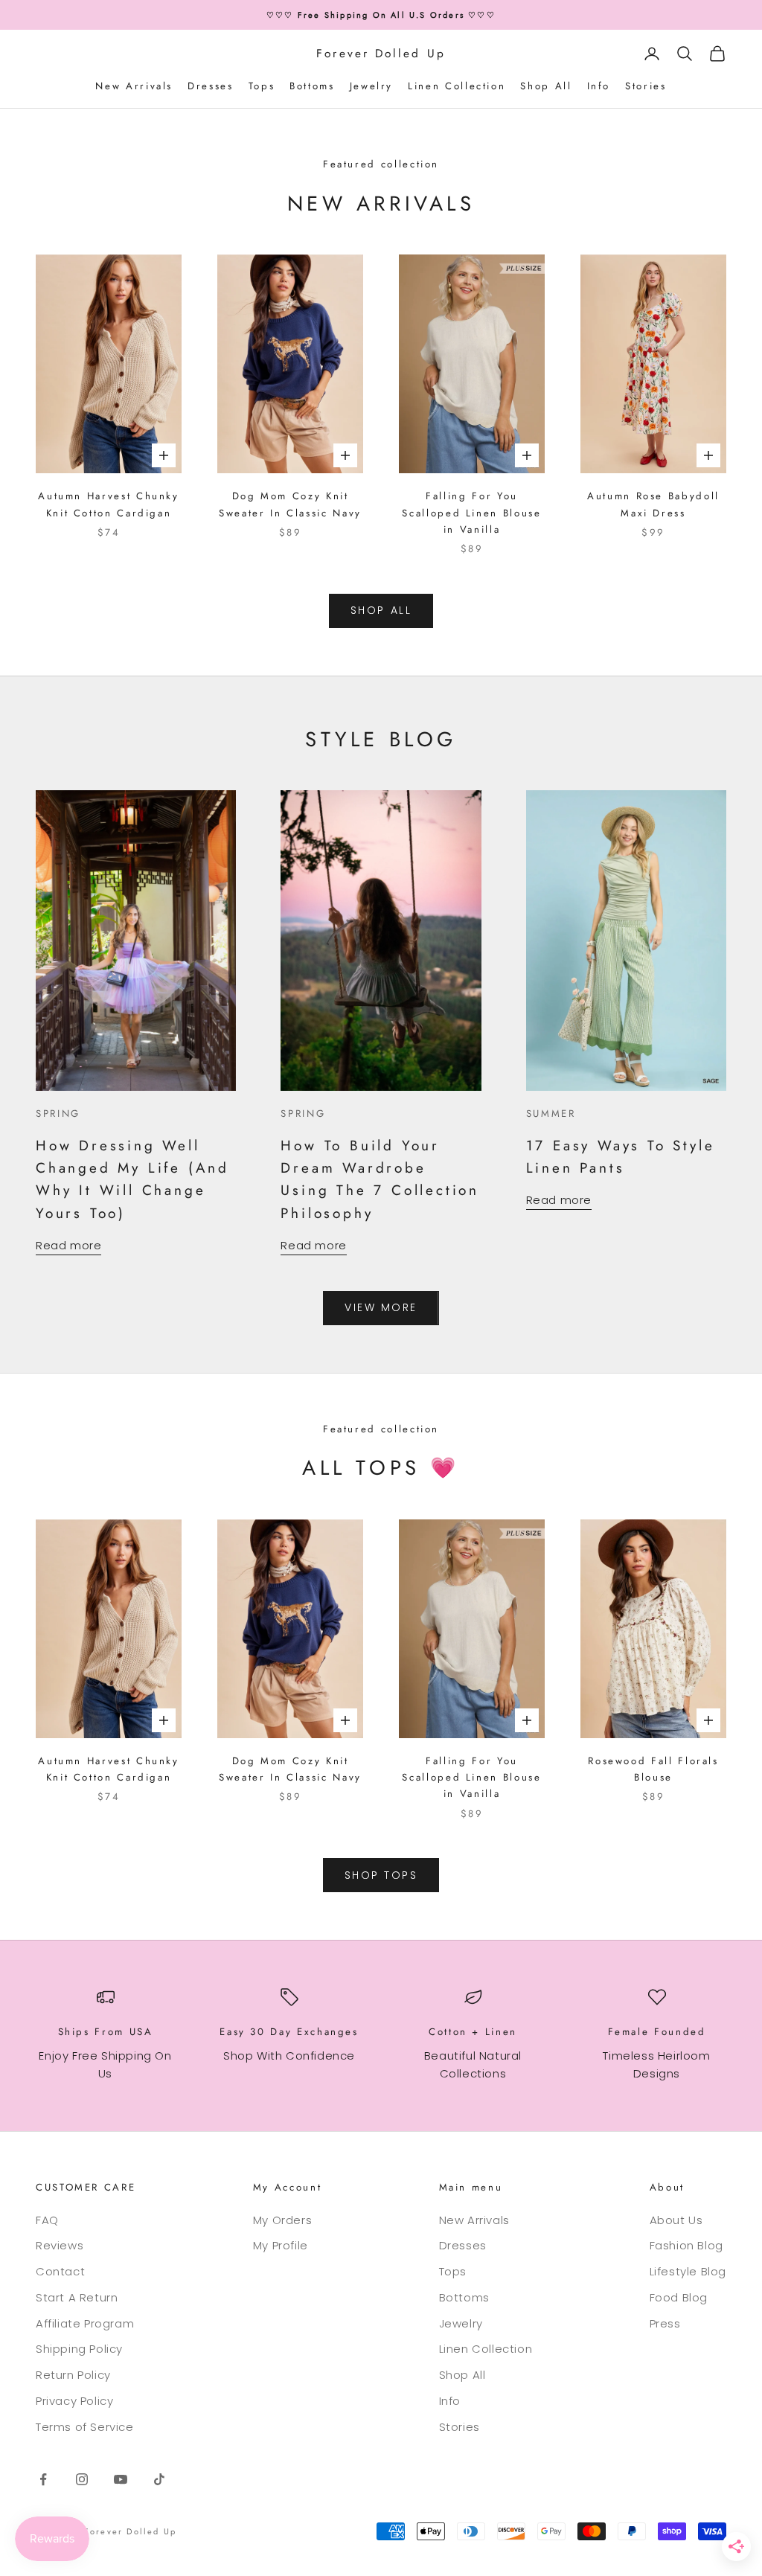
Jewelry (371, 86)
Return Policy (73, 2375)
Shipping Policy (79, 2349)
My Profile (281, 2245)
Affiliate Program (85, 2323)
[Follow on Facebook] (43, 2479)
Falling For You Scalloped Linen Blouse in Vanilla (471, 513)
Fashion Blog (686, 2245)
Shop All (546, 86)
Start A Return (77, 2297)
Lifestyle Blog (688, 2271)
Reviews (60, 2245)
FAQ (47, 2220)
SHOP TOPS (381, 1875)
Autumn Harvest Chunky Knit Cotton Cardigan (108, 504)
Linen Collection (457, 86)
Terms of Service (85, 2427)
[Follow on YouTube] (121, 2479)
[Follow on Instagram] (82, 2479)
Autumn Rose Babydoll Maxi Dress (653, 504)
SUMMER (551, 1114)
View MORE (381, 1307)
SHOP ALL (381, 610)
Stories (646, 86)
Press (665, 2323)
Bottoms (312, 86)
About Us (676, 2220)
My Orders (282, 2220)
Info (599, 86)
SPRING (58, 1114)
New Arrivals (134, 86)
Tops (262, 86)
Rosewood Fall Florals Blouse (653, 1769)
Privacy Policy (74, 2401)
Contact (60, 2271)
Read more (68, 1245)
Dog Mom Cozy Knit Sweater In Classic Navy (290, 504)
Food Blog (679, 2297)
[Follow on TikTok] (159, 2479)
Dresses (210, 86)
